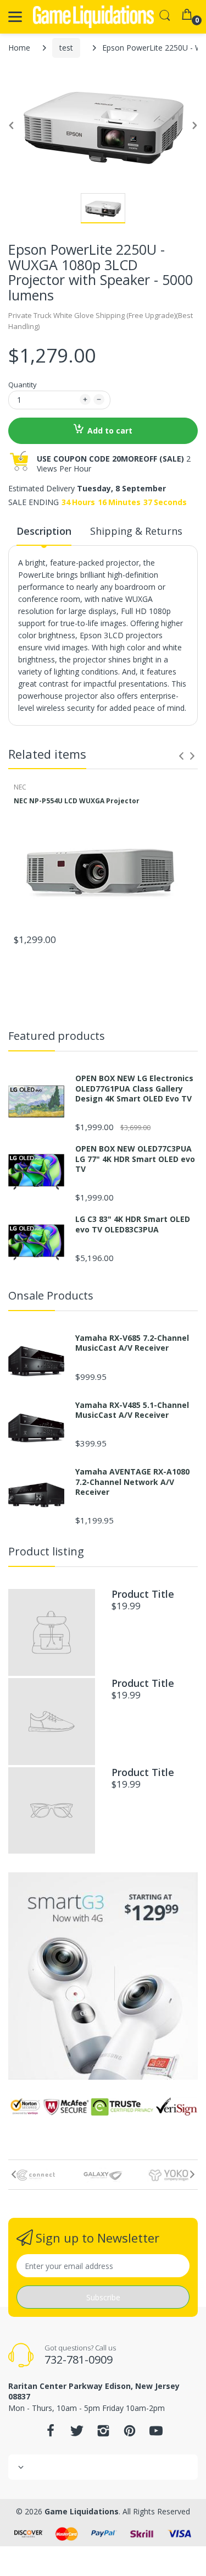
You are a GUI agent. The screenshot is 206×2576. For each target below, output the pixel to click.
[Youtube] (156, 2434)
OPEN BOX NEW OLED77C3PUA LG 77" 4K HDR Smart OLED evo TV (135, 1159)
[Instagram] (103, 2434)
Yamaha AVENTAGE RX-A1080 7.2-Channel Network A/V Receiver (132, 1482)
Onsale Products (51, 1295)
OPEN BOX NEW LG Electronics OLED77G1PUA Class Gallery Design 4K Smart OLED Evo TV (134, 1088)
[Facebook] (51, 2434)
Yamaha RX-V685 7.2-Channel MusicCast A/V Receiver (132, 1343)
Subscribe (103, 2297)
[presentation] (181, 756)
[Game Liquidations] (93, 17)
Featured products (57, 1036)
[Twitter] (77, 2434)
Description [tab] (44, 531)
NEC (20, 787)
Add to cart (110, 431)
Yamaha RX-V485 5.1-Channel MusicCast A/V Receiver (132, 1410)
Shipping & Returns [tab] (136, 531)
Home (19, 48)
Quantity (23, 385)
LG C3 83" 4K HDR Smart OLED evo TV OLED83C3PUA (133, 1224)
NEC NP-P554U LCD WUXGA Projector (77, 801)
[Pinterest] (130, 2434)
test (66, 48)
